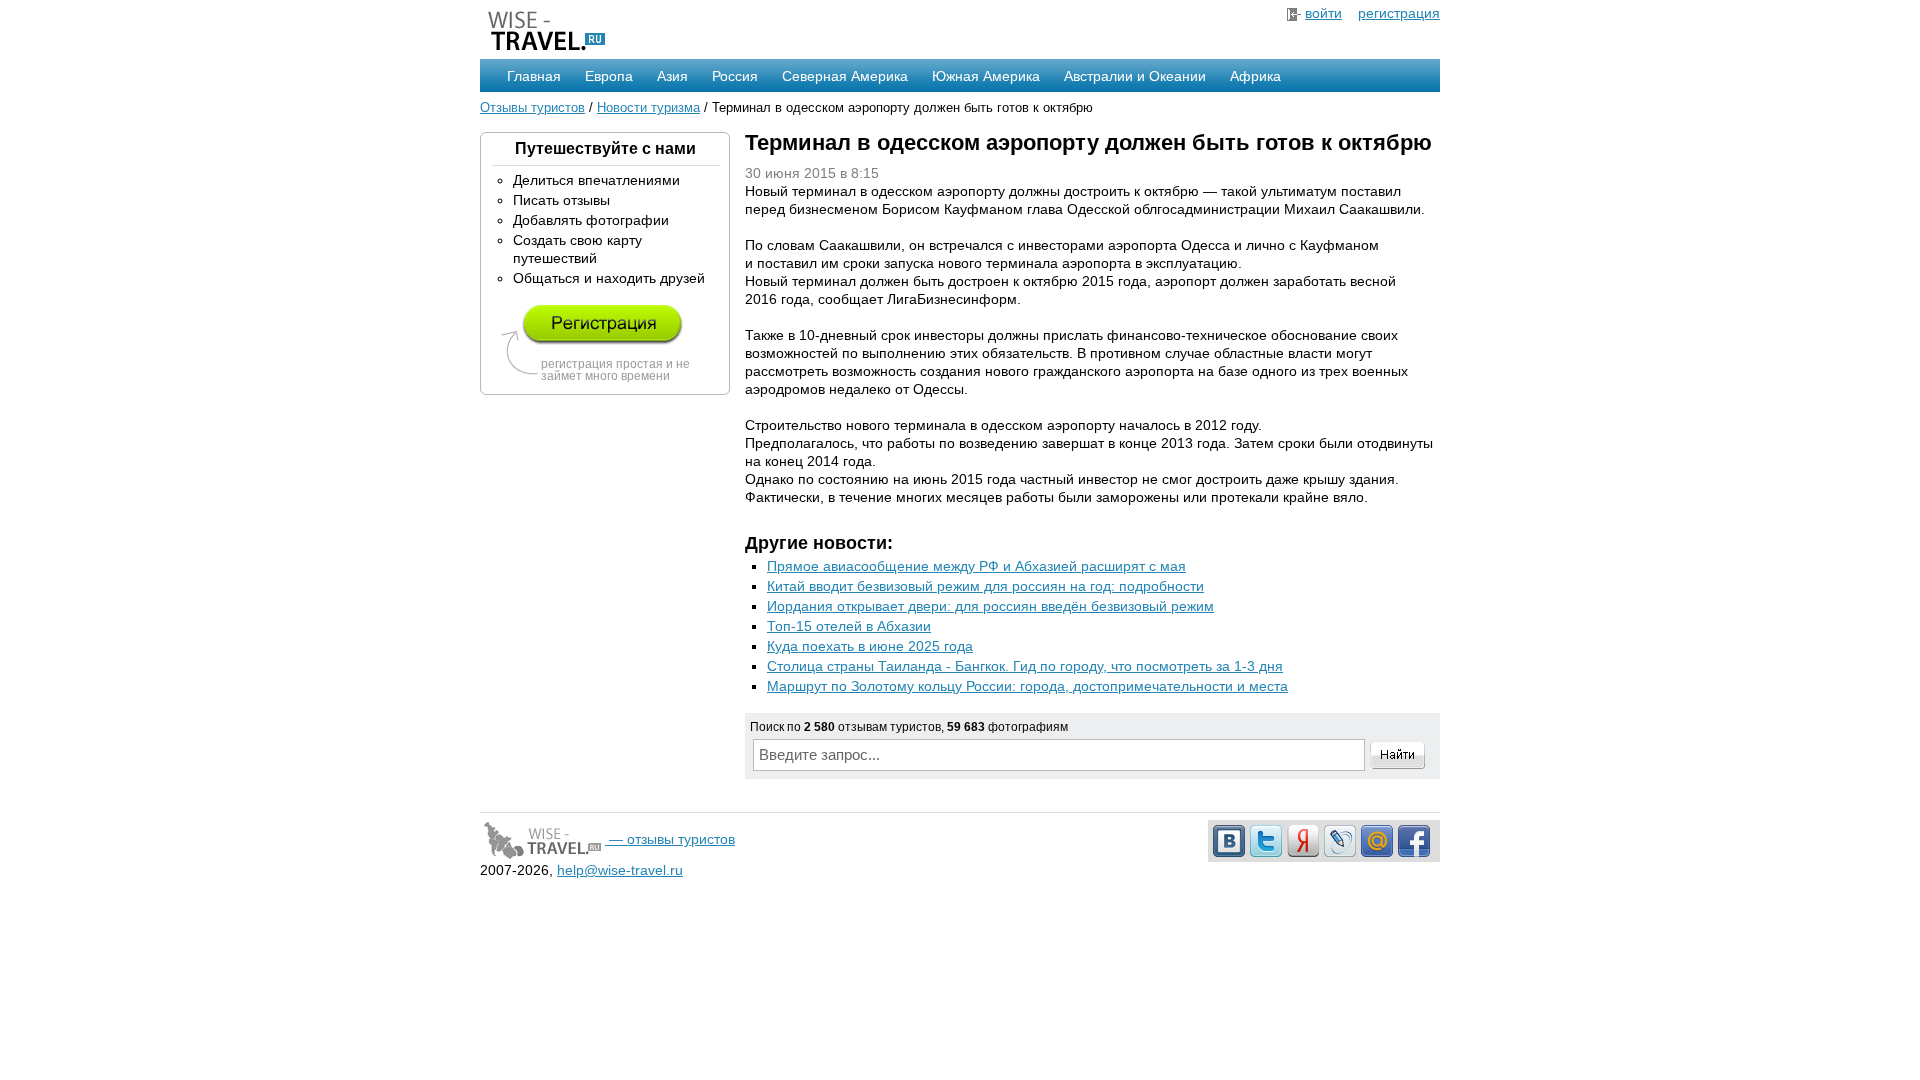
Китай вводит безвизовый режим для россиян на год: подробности (985, 586)
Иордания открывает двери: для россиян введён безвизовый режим (990, 606)
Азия (672, 76)
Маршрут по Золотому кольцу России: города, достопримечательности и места (1027, 686)
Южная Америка (986, 76)
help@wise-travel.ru (620, 870)
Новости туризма (648, 107)
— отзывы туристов (670, 839)
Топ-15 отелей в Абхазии (849, 626)
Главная (534, 76)
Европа (609, 76)
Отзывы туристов (532, 107)
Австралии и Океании (1135, 76)
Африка (1255, 76)
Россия (735, 76)
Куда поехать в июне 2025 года (870, 646)
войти (1323, 13)
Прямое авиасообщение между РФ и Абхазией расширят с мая (976, 566)
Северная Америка (845, 76)
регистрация (1399, 13)
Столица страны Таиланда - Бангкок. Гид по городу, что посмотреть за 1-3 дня (1025, 666)
